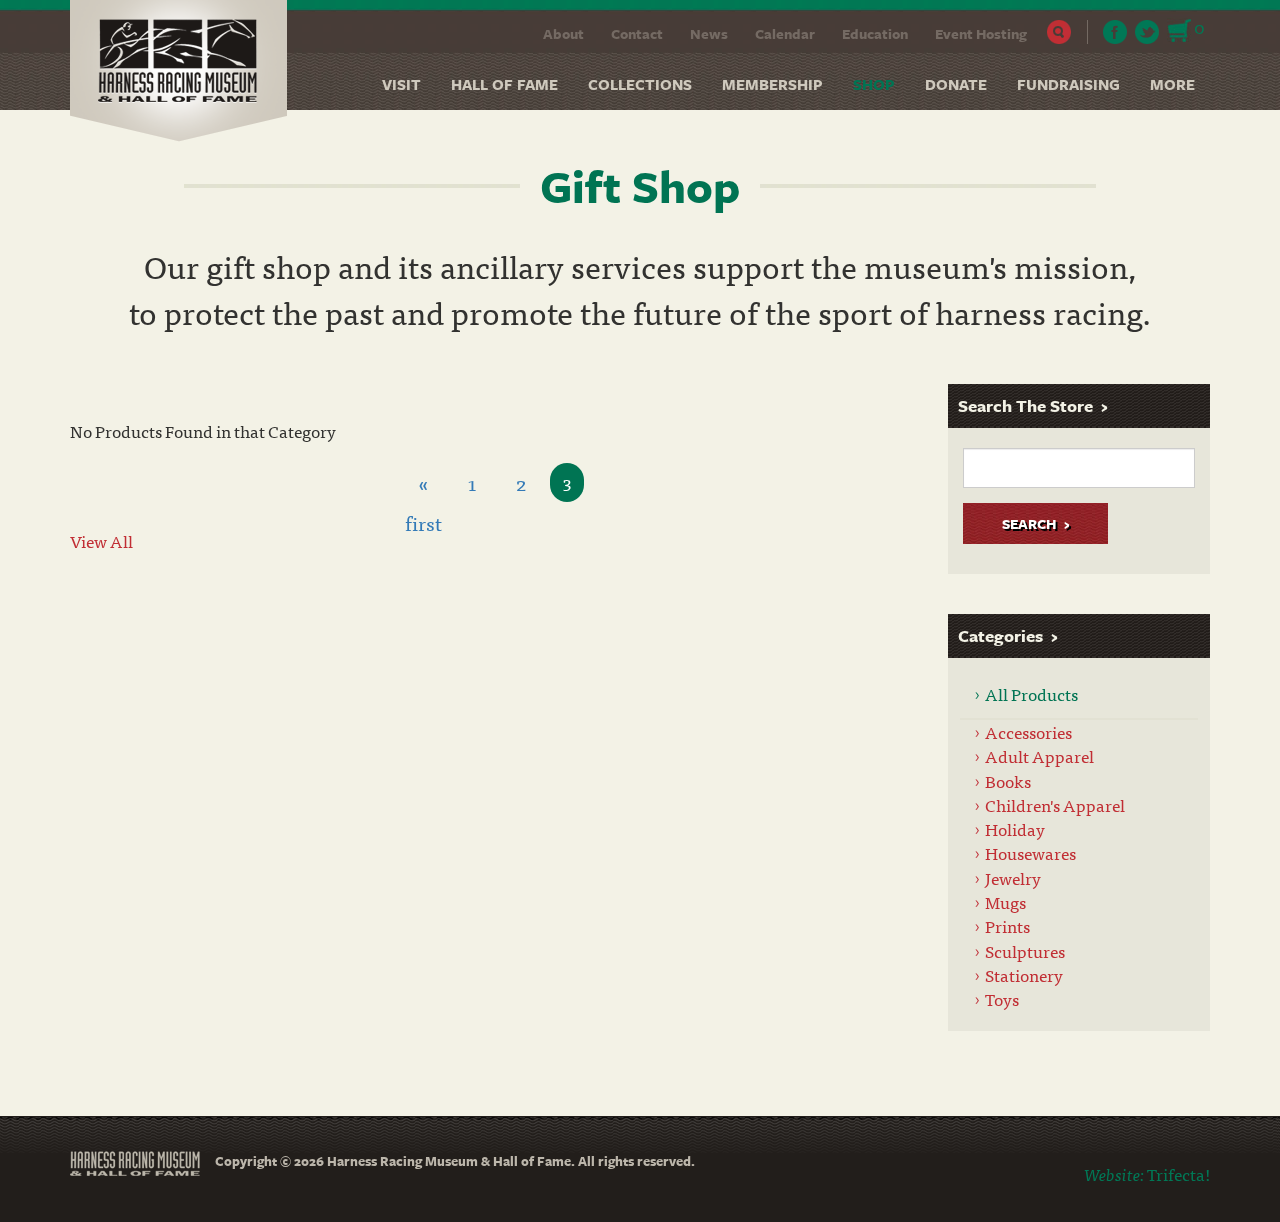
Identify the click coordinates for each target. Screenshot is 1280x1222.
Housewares (1030, 852)
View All (101, 540)
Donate (956, 84)
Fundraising (1068, 84)
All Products (1031, 693)
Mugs (1005, 901)
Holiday (1015, 828)
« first (423, 484)
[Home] (186, 71)
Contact (637, 33)
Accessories (1028, 731)
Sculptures (1025, 950)
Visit (401, 84)
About (563, 33)
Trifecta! (1178, 1173)
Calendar (785, 33)
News (709, 33)
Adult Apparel (1039, 755)
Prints (1007, 925)
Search (1059, 32)
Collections (640, 84)
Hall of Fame (504, 84)
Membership (772, 84)
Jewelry (1013, 877)
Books (1008, 780)
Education (875, 33)
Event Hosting (981, 33)
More (1172, 84)
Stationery (1024, 974)
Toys (1002, 998)
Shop (874, 84)
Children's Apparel (1055, 804)
